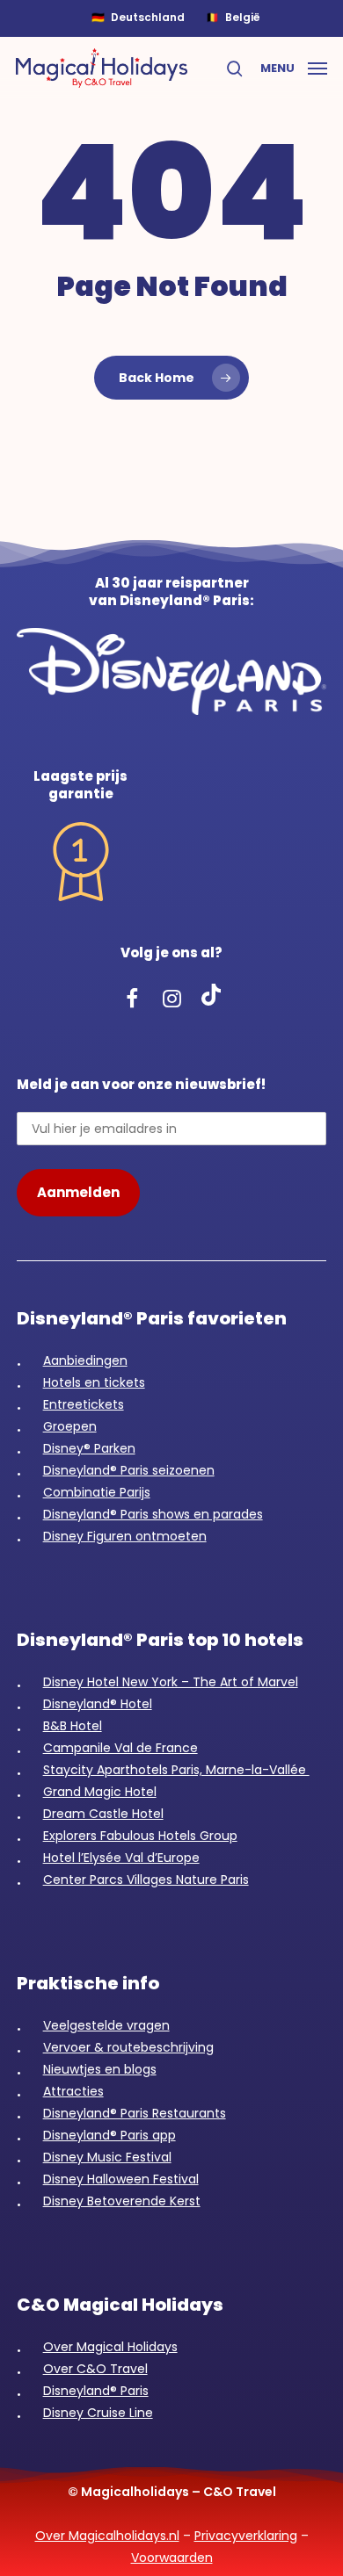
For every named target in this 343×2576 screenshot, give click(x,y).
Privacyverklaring (246, 2536)
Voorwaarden (172, 2558)
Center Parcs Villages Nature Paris (146, 1880)
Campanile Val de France (120, 1748)
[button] (294, 66)
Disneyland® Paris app (109, 2135)
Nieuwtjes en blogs (100, 2069)
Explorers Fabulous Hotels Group (140, 1836)
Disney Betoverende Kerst (122, 2201)
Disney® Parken (89, 1448)
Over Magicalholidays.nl (107, 2536)
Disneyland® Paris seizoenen (129, 1470)
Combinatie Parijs (97, 1492)
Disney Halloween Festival (121, 2179)
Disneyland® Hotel (98, 1704)
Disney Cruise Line (98, 2413)
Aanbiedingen (85, 1360)
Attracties (73, 2091)
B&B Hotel (73, 1726)
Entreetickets (84, 1404)
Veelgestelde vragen (106, 2025)
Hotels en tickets (94, 1382)
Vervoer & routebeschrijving (128, 2047)
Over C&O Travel (95, 2369)
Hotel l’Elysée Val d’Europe (121, 1858)
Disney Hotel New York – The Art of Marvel (171, 1682)
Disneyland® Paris (96, 2391)
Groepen (70, 1426)
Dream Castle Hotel (103, 1814)
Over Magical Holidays (110, 2347)
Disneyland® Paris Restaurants (135, 2113)
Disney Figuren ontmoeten (125, 1536)
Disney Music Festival (107, 2157)
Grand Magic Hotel (100, 1792)
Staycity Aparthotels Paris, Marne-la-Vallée (176, 1770)
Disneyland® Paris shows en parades (153, 1514)
